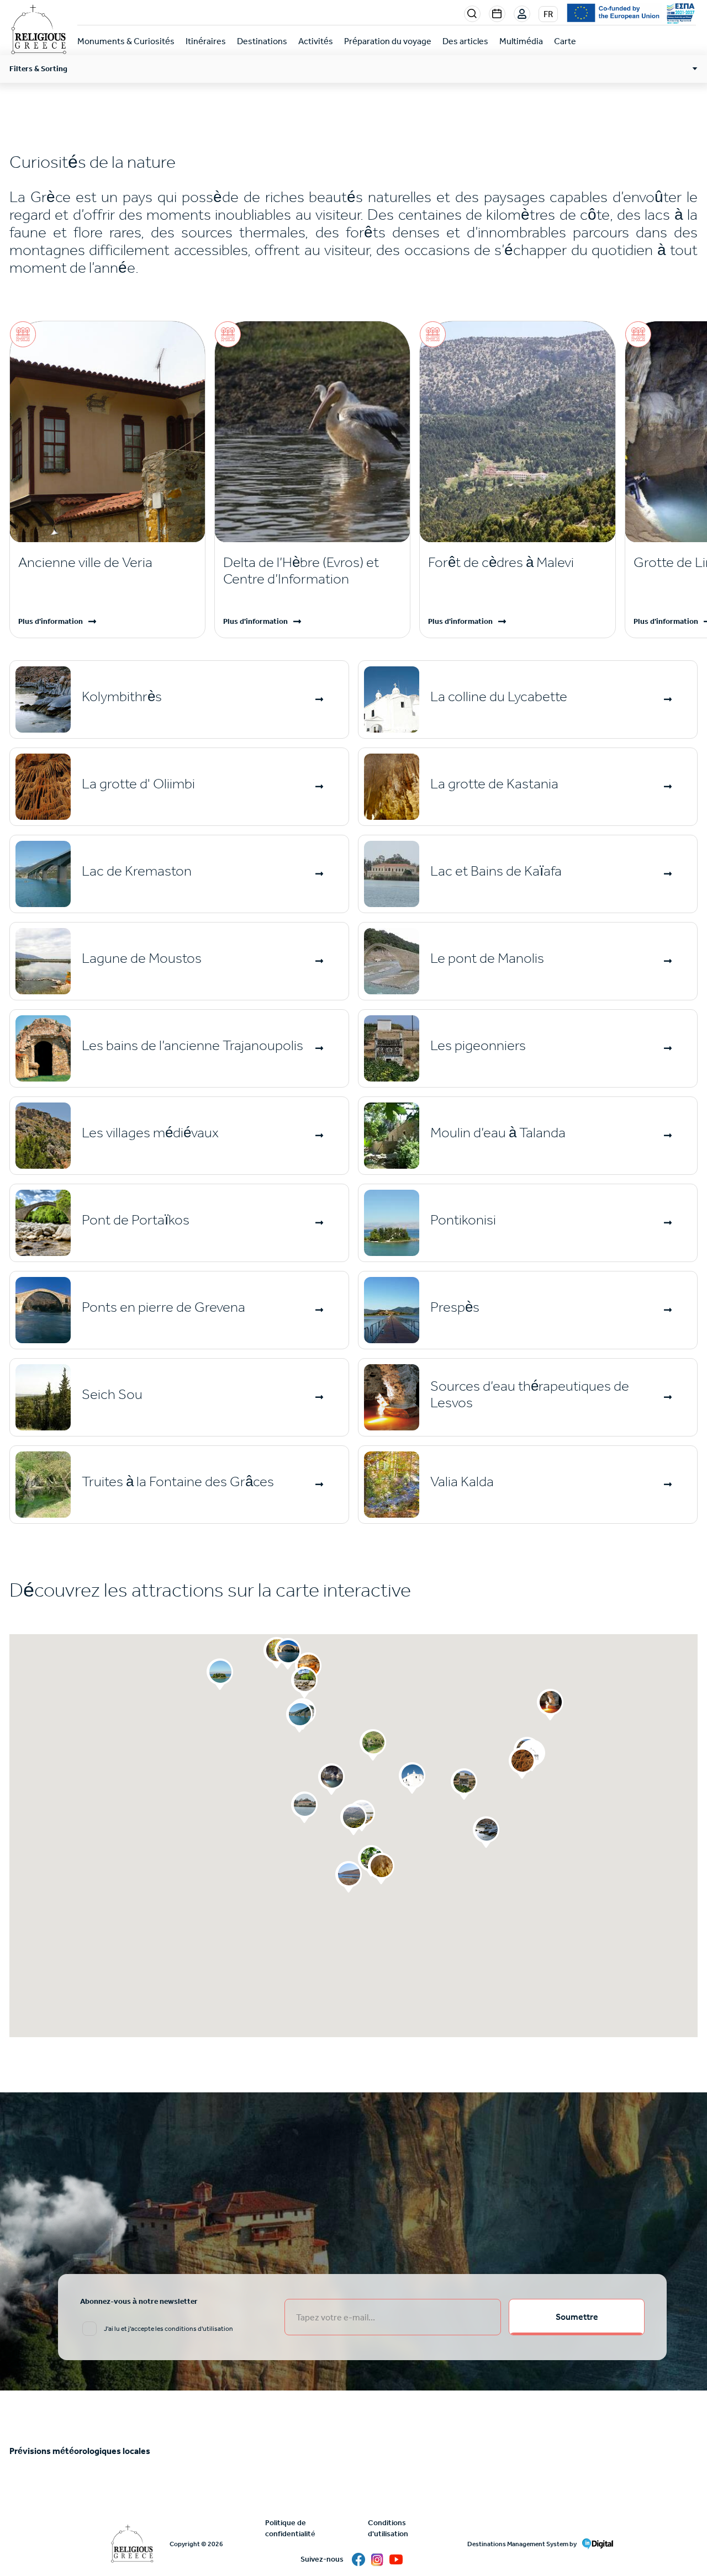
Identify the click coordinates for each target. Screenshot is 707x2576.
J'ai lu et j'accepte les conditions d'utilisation (168, 2329)
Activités (316, 41)
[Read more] (321, 699)
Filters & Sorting (38, 69)
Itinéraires (206, 41)
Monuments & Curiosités (126, 41)
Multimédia (521, 41)
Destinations (262, 41)
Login (523, 14)
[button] (412, 1778)
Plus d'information (51, 621)
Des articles (465, 41)
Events (497, 14)
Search (472, 14)
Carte (565, 41)
